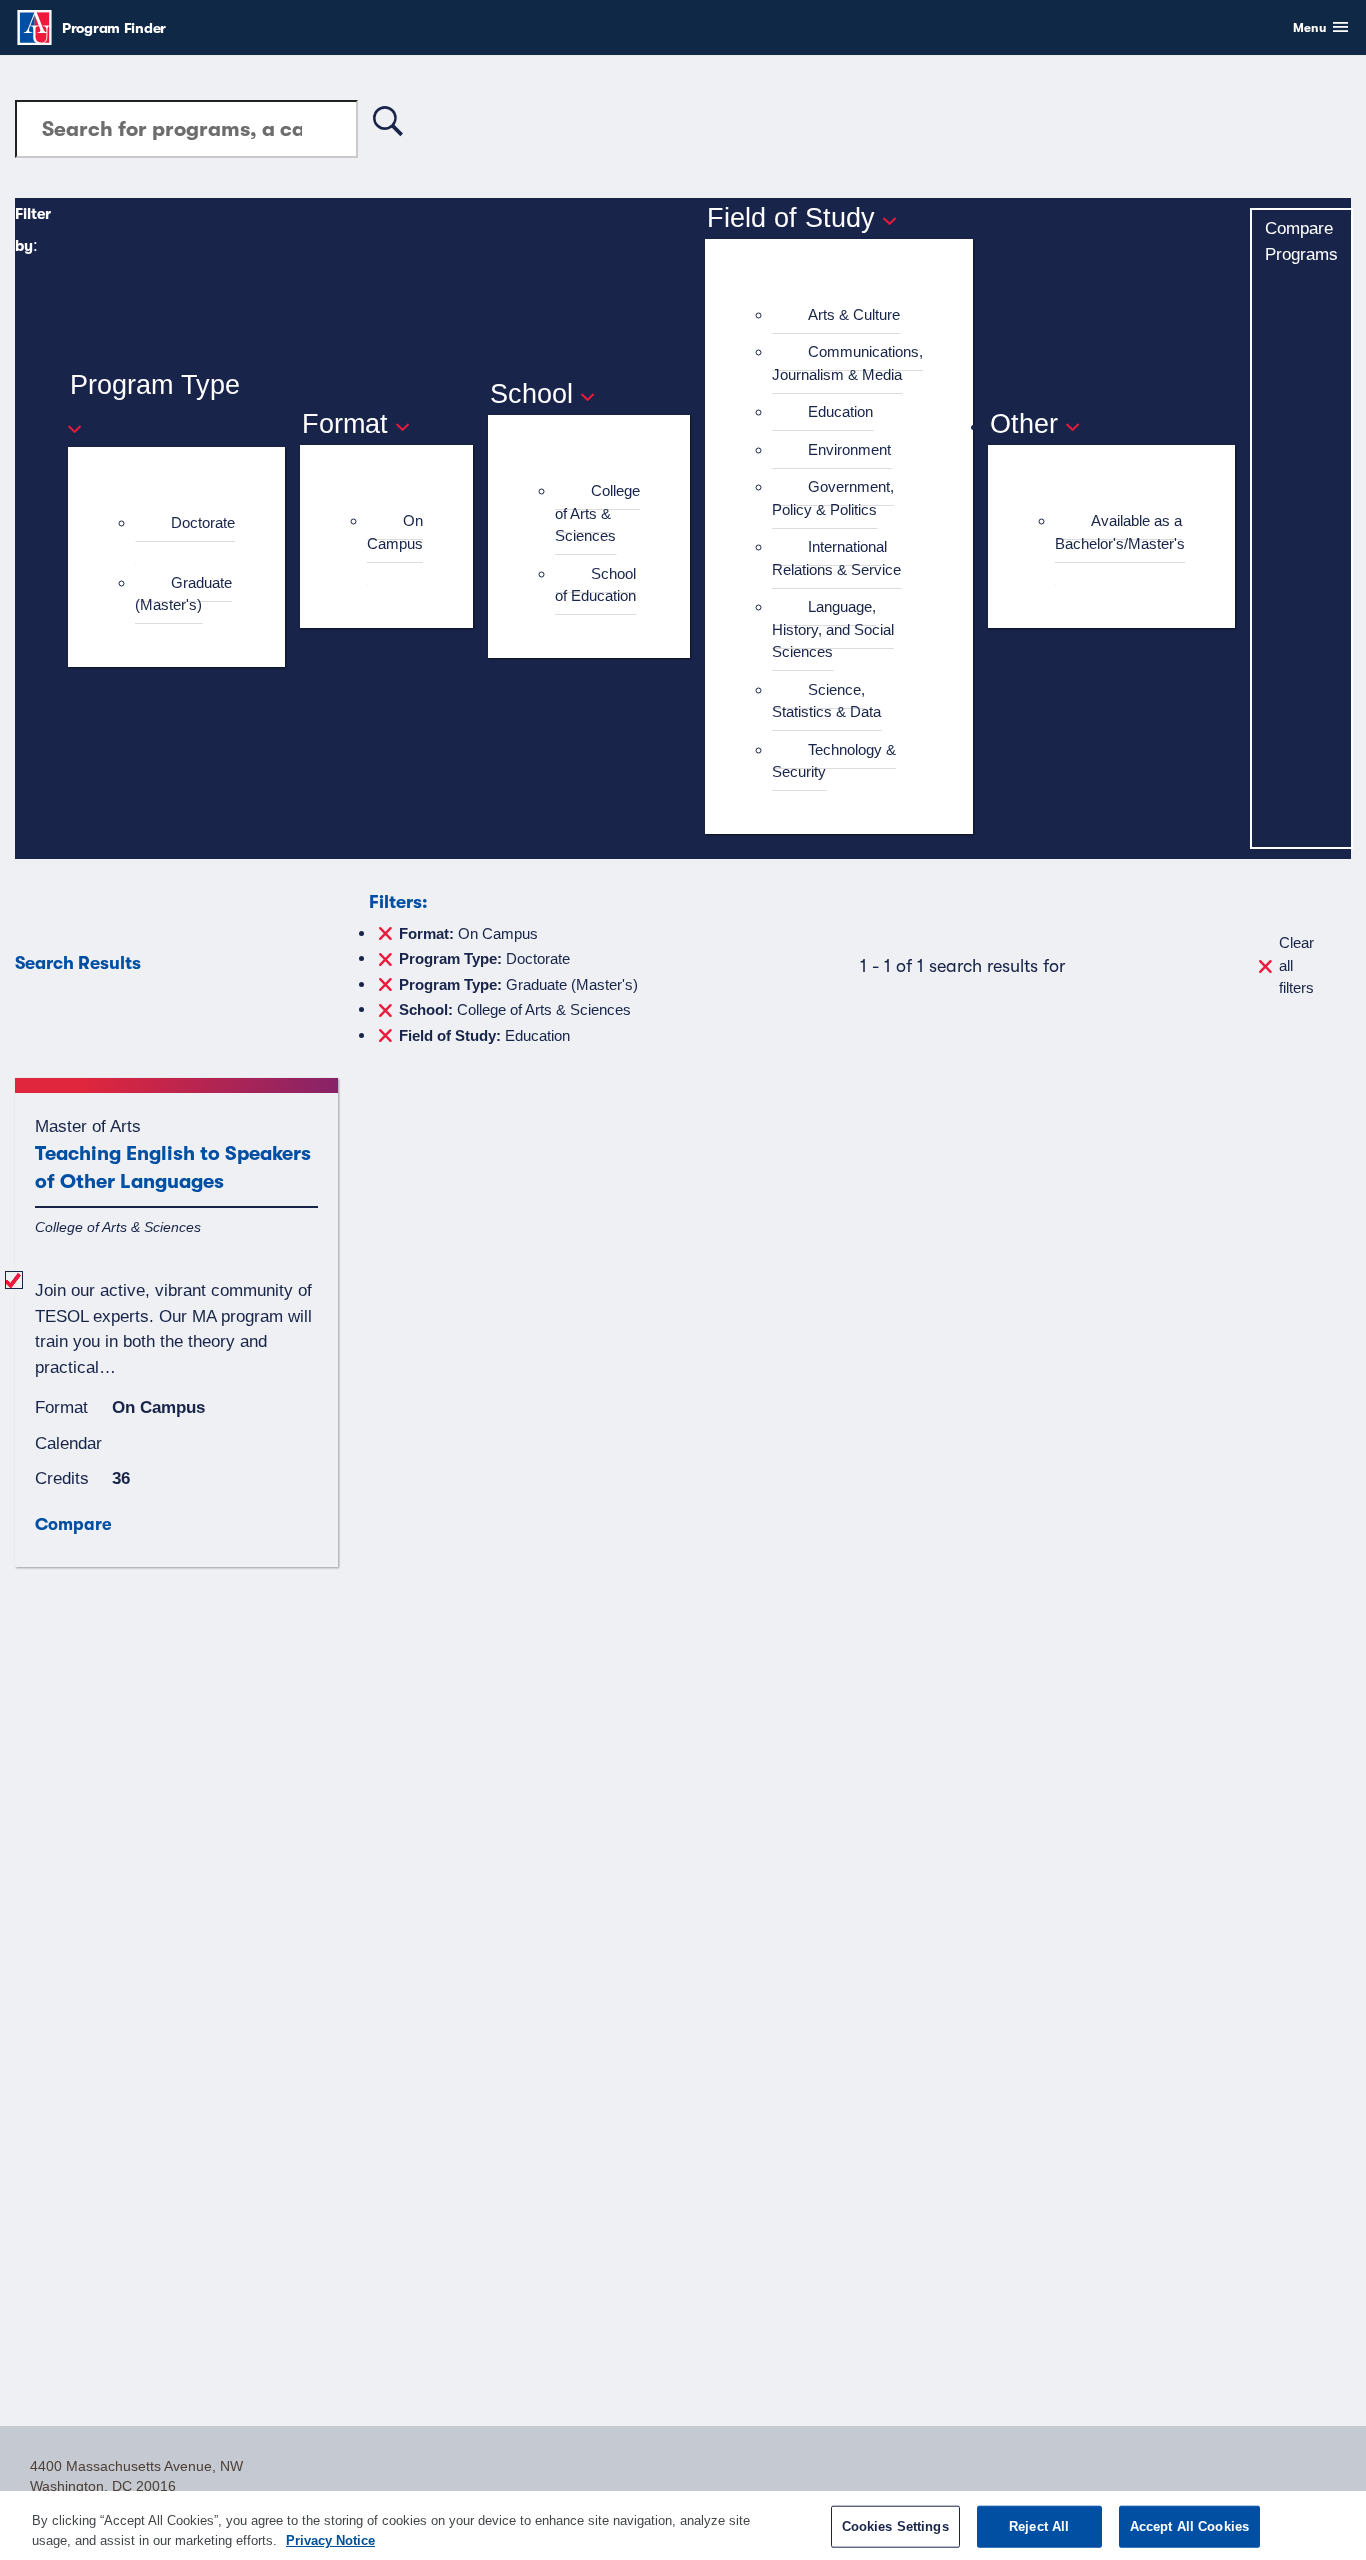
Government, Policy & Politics (833, 498)
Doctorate (203, 522)
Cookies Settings (895, 2526)
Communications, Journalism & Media (847, 363)
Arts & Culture (854, 314)
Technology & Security (834, 761)
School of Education (595, 585)
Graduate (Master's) (183, 594)
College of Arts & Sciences (597, 513)
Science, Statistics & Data (826, 701)
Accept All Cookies (1189, 2526)
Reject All (1039, 2526)
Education (840, 411)
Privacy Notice (330, 2539)
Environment (849, 449)
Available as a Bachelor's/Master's (1120, 532)
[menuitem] (185, 534)
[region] (683, 2525)
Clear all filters (1296, 965)
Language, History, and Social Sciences (833, 629)
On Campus (395, 532)
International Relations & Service (836, 558)
